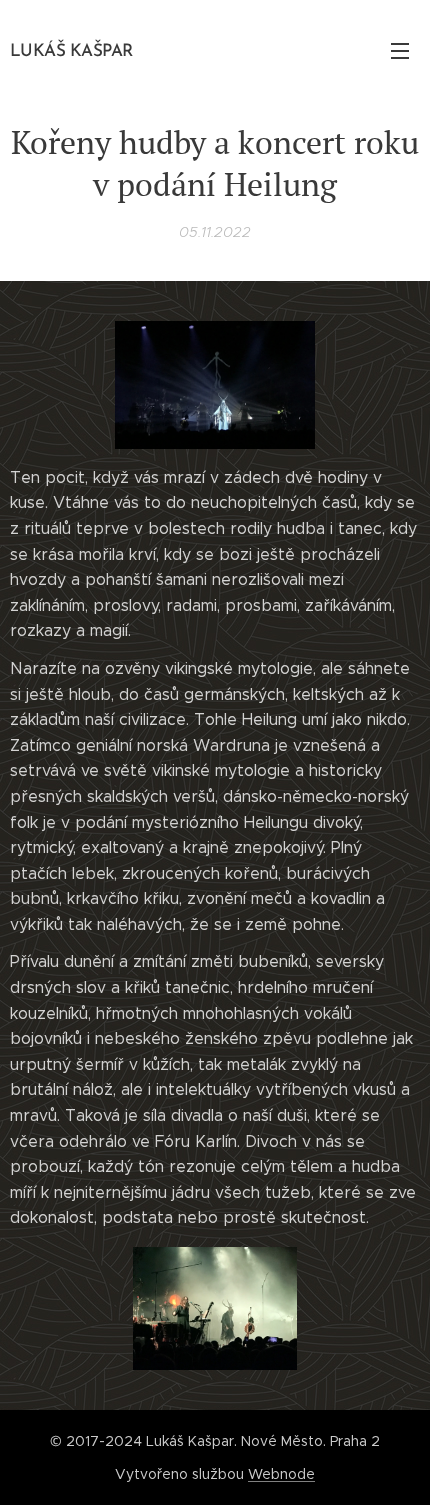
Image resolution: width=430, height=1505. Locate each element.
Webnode (281, 1474)
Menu (400, 50)
